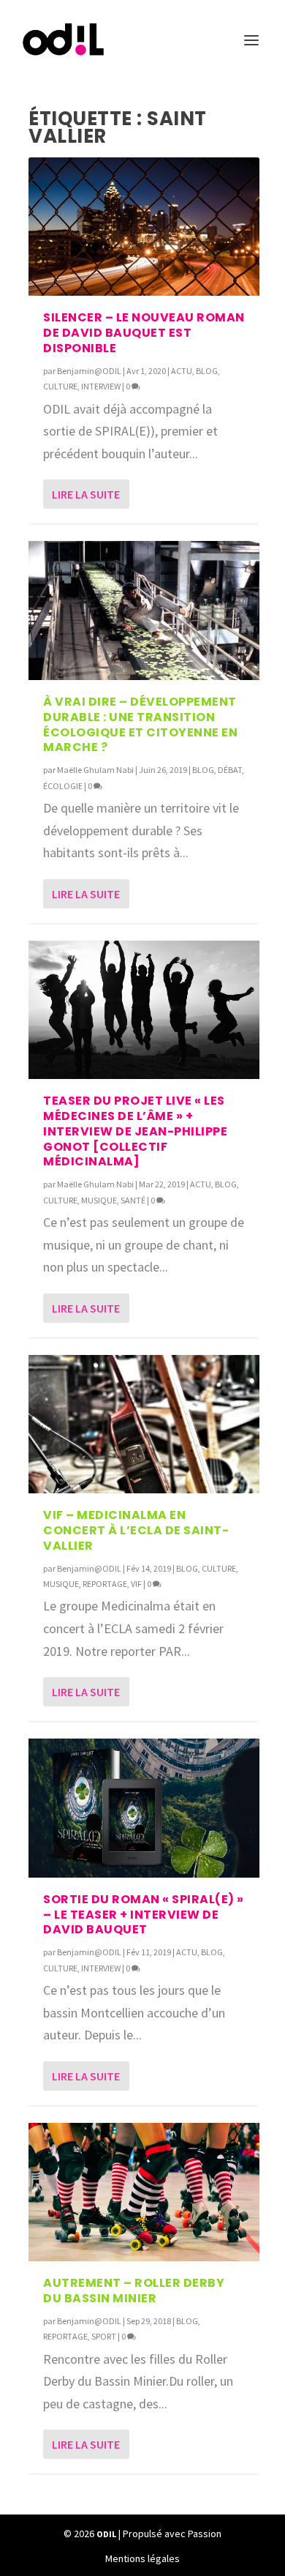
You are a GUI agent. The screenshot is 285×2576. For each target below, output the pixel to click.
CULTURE (60, 386)
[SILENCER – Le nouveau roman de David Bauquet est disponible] (144, 227)
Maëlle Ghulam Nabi (95, 770)
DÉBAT (230, 770)
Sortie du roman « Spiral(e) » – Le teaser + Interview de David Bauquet (144, 1915)
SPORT (104, 2336)
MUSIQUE (99, 1200)
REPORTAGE (105, 1584)
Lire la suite (86, 494)
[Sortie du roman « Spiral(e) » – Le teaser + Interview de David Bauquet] (144, 1808)
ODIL (106, 2534)
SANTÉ (133, 1200)
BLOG (207, 371)
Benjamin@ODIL (89, 371)
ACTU (182, 371)
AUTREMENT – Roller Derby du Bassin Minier (134, 2291)
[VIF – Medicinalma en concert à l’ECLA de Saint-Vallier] (144, 1424)
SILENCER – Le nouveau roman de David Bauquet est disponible (144, 333)
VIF (136, 1584)
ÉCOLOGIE (63, 786)
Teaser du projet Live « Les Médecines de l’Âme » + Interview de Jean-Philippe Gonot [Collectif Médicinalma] (135, 1131)
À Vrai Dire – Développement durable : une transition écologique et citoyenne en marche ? (140, 724)
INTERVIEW (101, 386)
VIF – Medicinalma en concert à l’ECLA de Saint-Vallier (136, 1530)
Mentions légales (142, 2558)
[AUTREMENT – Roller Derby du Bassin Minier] (144, 2192)
